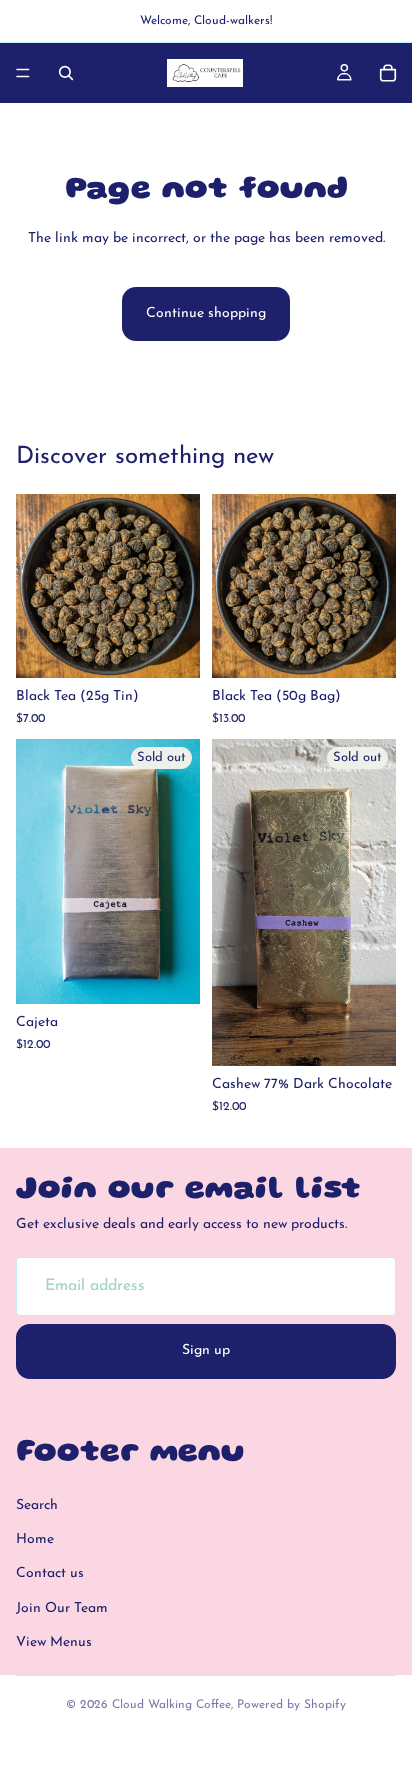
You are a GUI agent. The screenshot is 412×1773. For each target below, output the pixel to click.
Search (37, 1504)
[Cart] (388, 73)
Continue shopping (206, 313)
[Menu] (23, 73)
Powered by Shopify (291, 1705)
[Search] (66, 73)
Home (35, 1539)
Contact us (50, 1573)
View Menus (54, 1642)
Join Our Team (62, 1608)
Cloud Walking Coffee (171, 1705)
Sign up (206, 1350)
